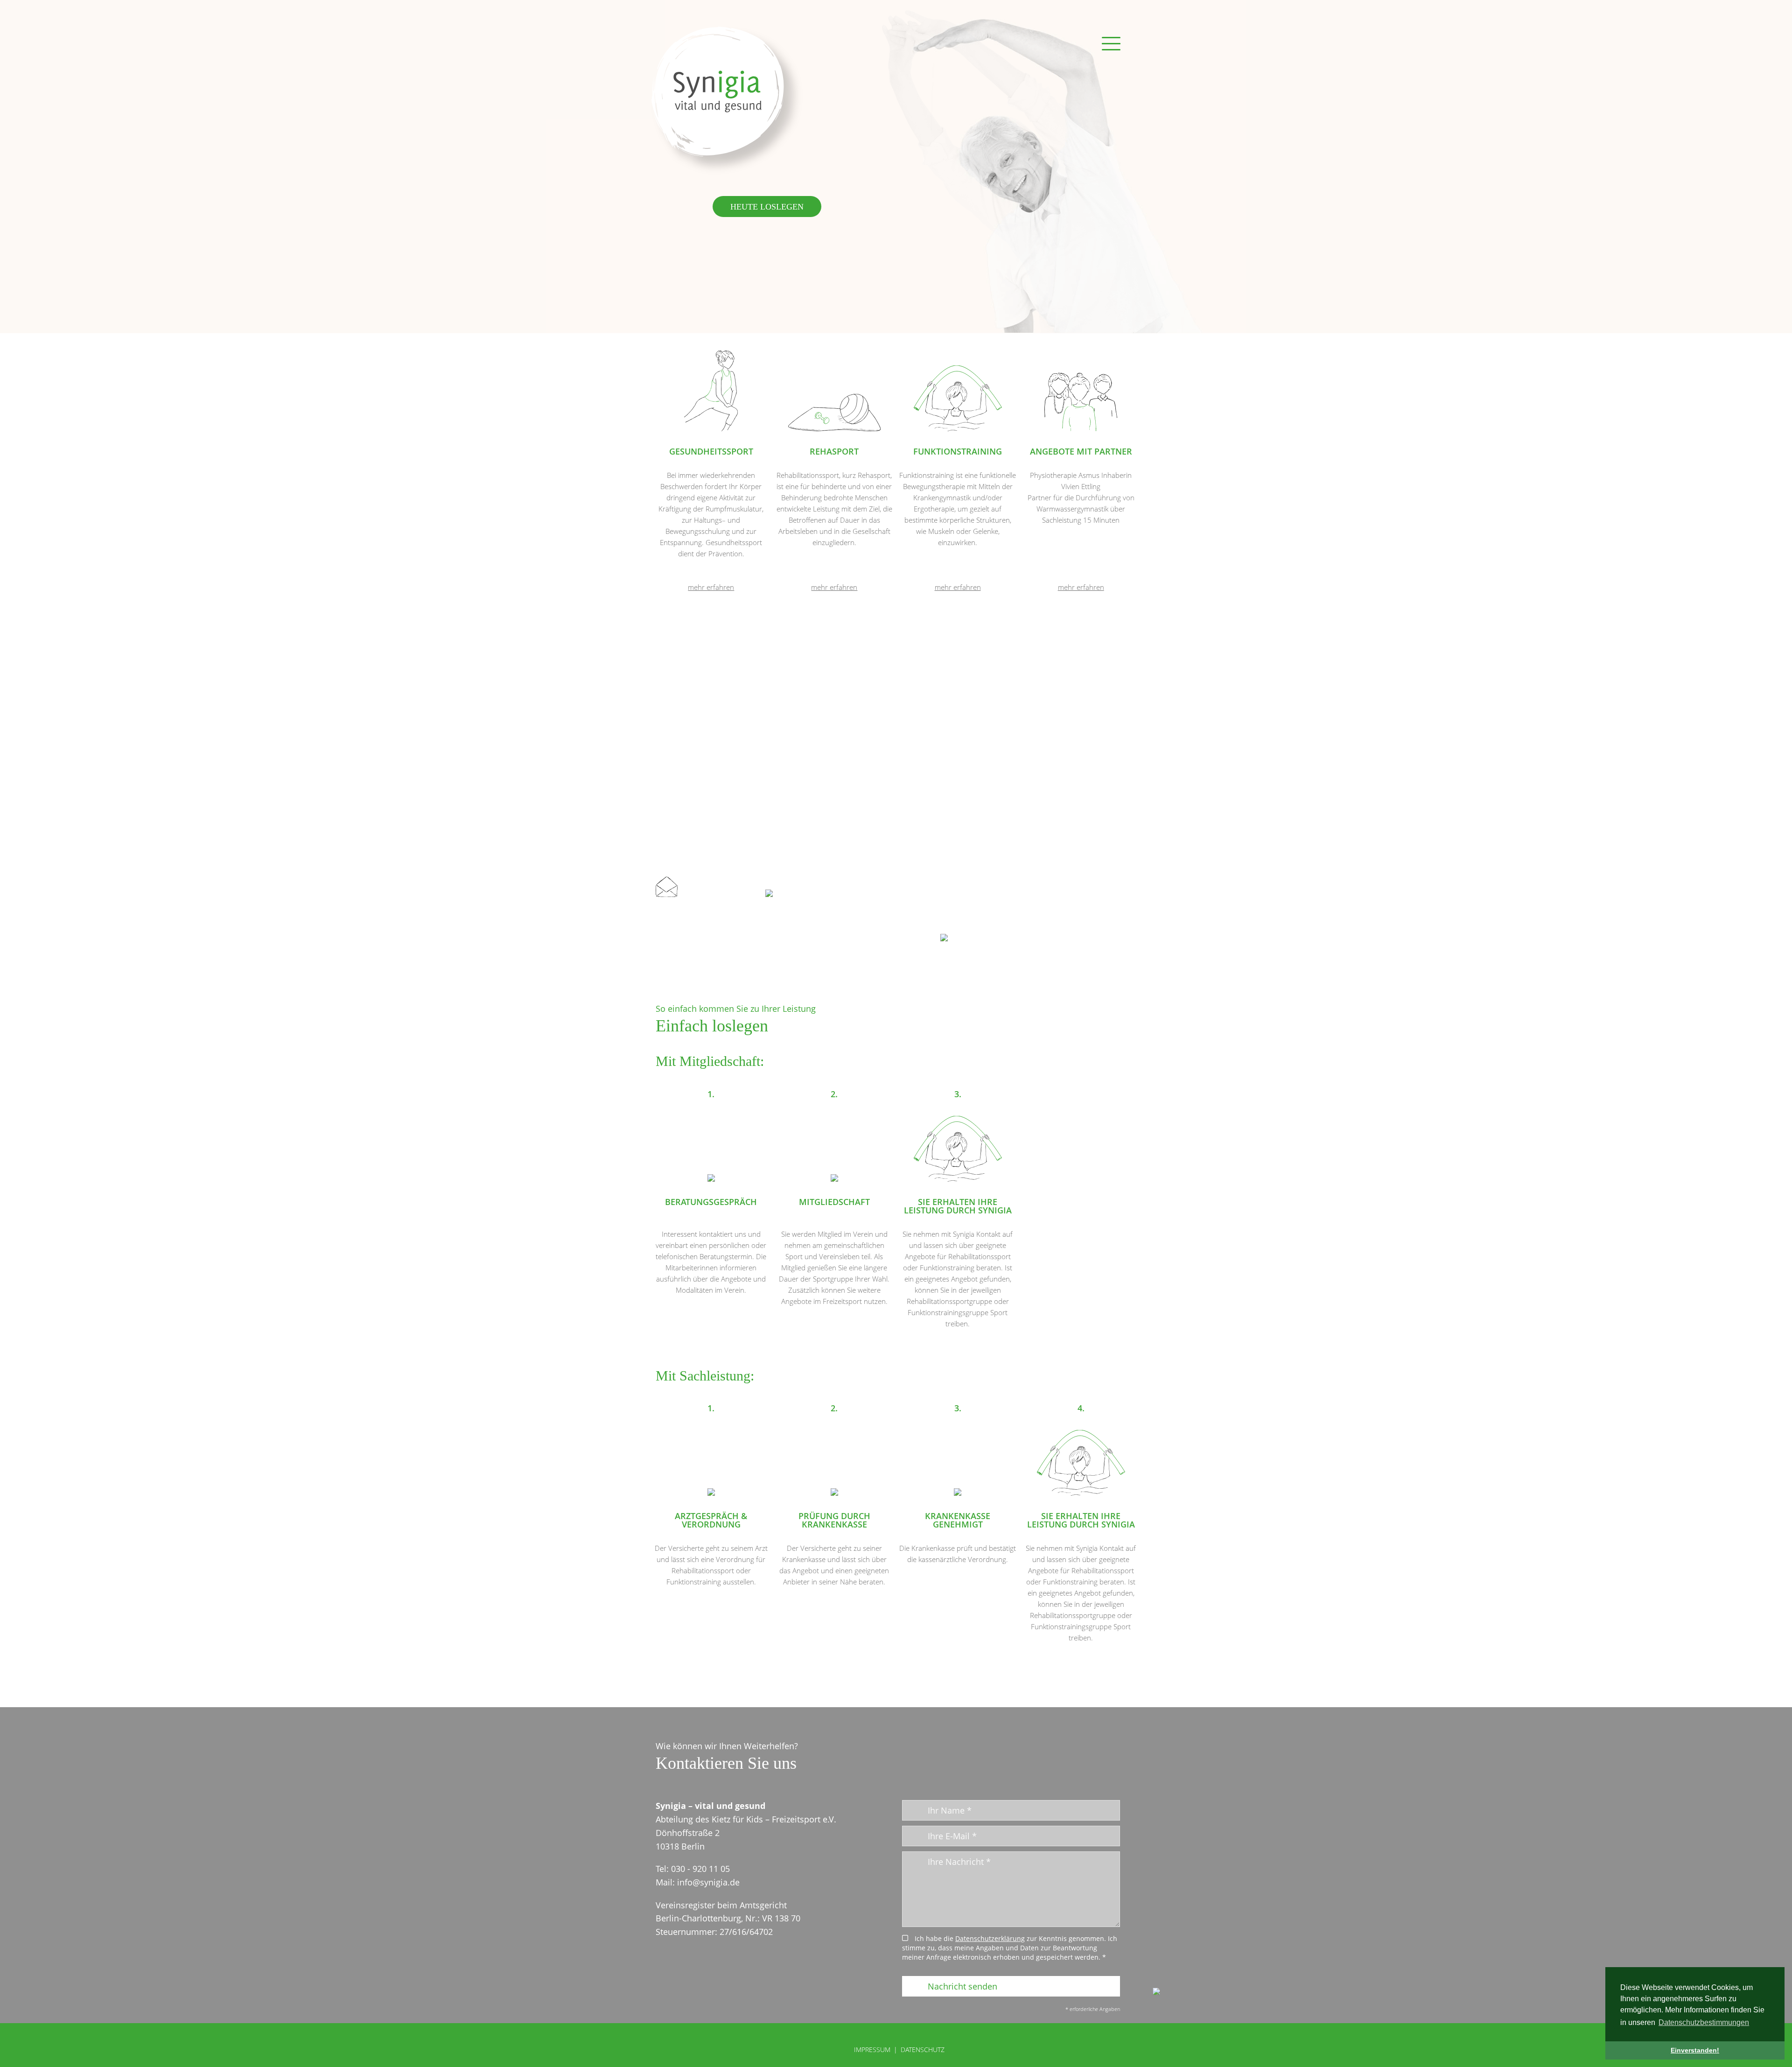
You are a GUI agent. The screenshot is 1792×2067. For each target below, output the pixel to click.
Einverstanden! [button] (1695, 2050)
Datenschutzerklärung (990, 1939)
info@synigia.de (715, 891)
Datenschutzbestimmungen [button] (1704, 2022)
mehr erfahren (711, 587)
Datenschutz (923, 2050)
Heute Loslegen (767, 206)
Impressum (872, 2050)
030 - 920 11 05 (809, 891)
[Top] (1156, 1992)
